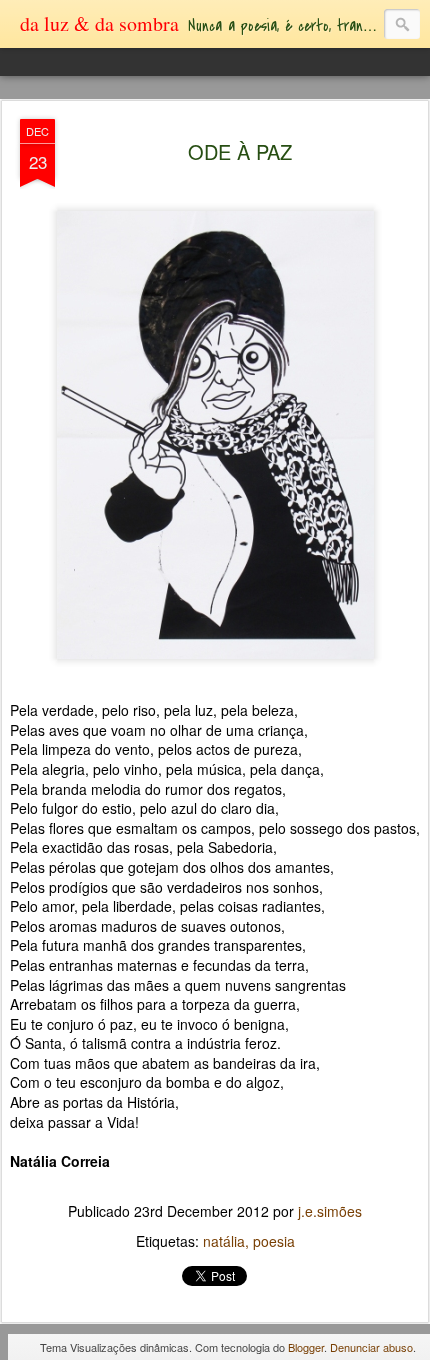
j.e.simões (330, 1211)
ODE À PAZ (240, 151)
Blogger (306, 1347)
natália (224, 1241)
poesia (274, 1241)
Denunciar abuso (371, 1347)
